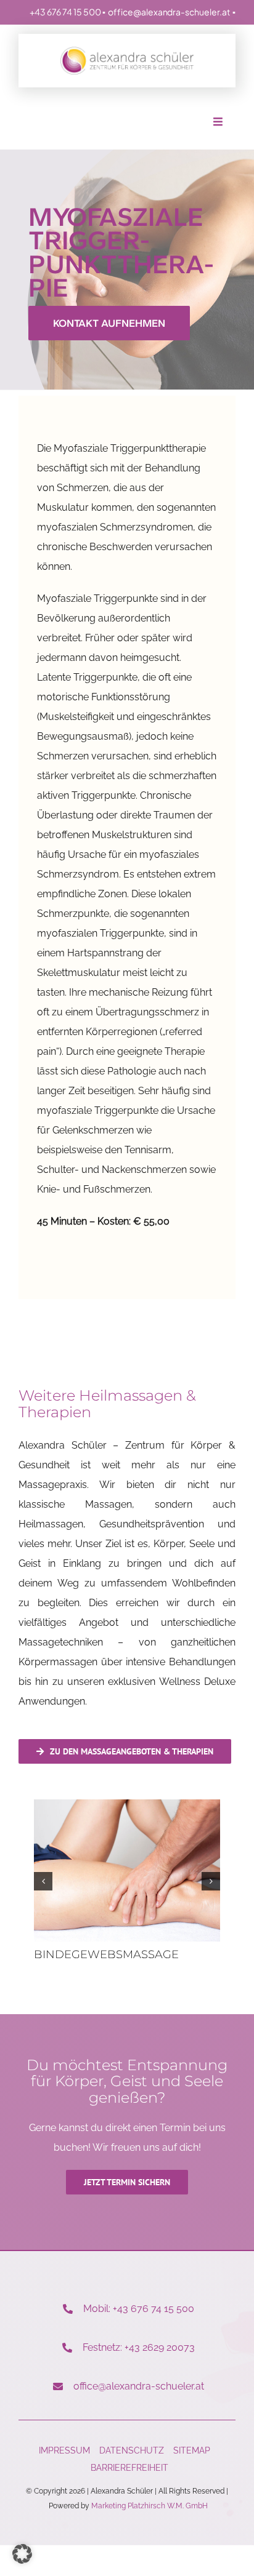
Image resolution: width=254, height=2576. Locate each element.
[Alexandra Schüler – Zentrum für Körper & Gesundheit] (127, 51)
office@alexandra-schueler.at (169, 12)
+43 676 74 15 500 (65, 12)
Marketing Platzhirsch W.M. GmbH (150, 2506)
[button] (43, 1881)
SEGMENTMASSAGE (96, 1954)
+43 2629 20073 (160, 2347)
